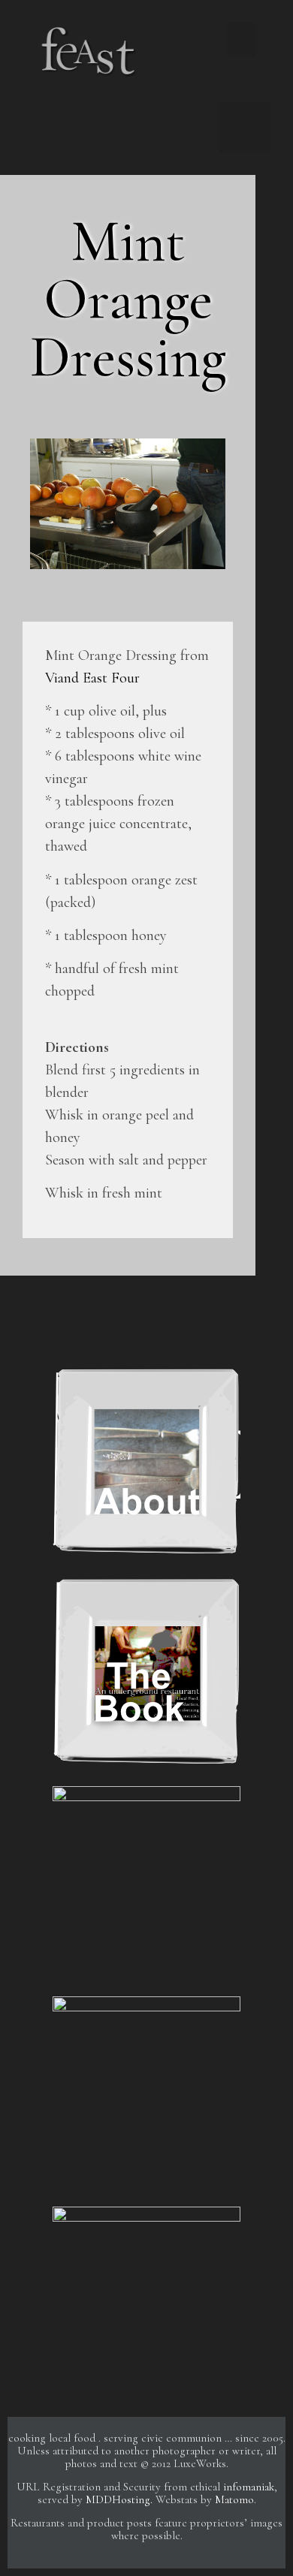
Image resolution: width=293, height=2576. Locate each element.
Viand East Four (92, 678)
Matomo (234, 2499)
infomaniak (249, 2487)
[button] (241, 39)
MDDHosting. (119, 2499)
